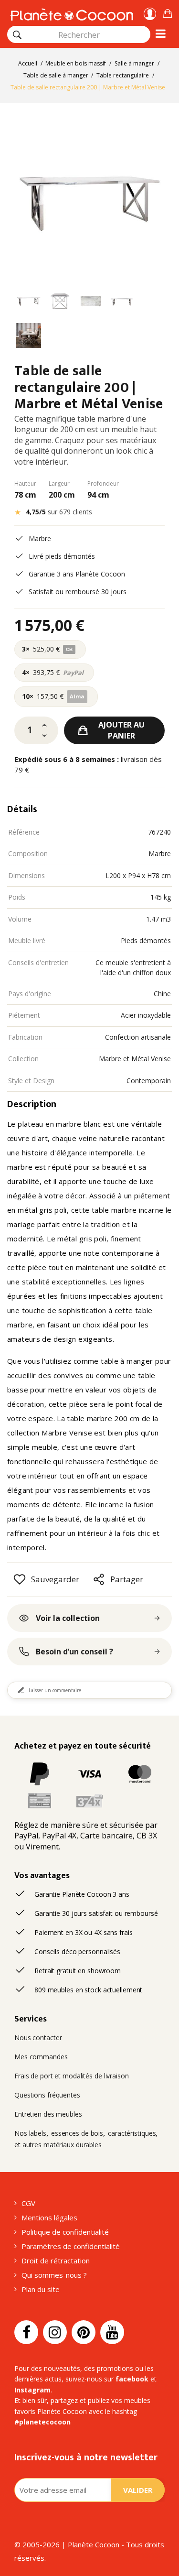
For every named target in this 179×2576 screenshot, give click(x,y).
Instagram (32, 2390)
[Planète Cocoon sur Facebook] (26, 2332)
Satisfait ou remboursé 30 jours (78, 592)
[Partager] (99, 1579)
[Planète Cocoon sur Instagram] (55, 2332)
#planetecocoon (42, 2422)
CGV (28, 2203)
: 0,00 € (168, 12)
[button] (168, 12)
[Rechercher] (17, 35)
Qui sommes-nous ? (54, 2275)
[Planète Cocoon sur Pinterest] (84, 2332)
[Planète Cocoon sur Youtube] (112, 2332)
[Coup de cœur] (20, 1579)
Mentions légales (49, 2217)
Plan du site (41, 2289)
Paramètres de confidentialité (71, 2246)
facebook (132, 2379)
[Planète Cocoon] (72, 13)
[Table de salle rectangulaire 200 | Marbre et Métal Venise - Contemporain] (29, 303)
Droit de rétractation (56, 2261)
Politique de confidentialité (65, 2232)
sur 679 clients (59, 512)
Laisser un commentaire (55, 1690)
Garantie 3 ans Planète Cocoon (77, 574)
